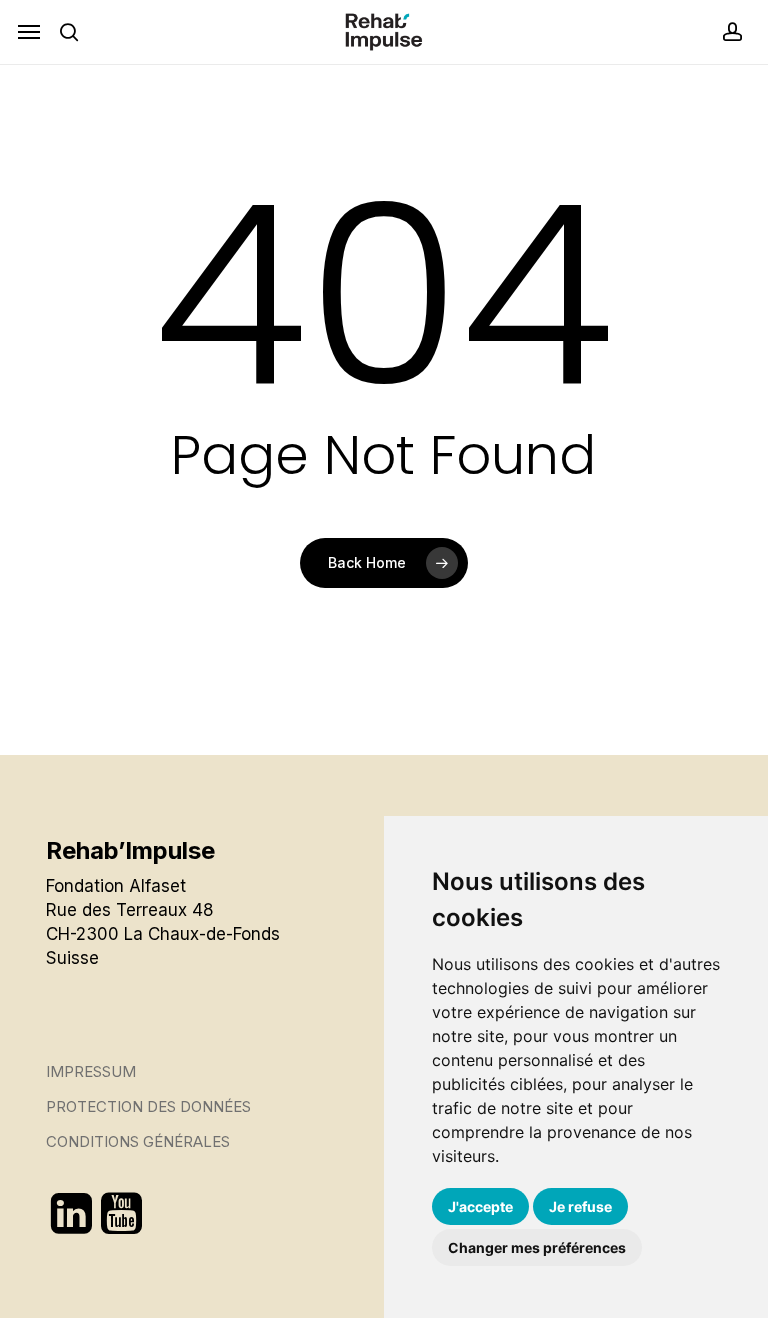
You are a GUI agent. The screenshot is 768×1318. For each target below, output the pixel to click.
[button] (29, 32)
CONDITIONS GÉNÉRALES (138, 1141)
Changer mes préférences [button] (537, 1247)
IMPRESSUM (91, 1071)
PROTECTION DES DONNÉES (148, 1106)
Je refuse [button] (580, 1206)
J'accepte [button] (480, 1206)
